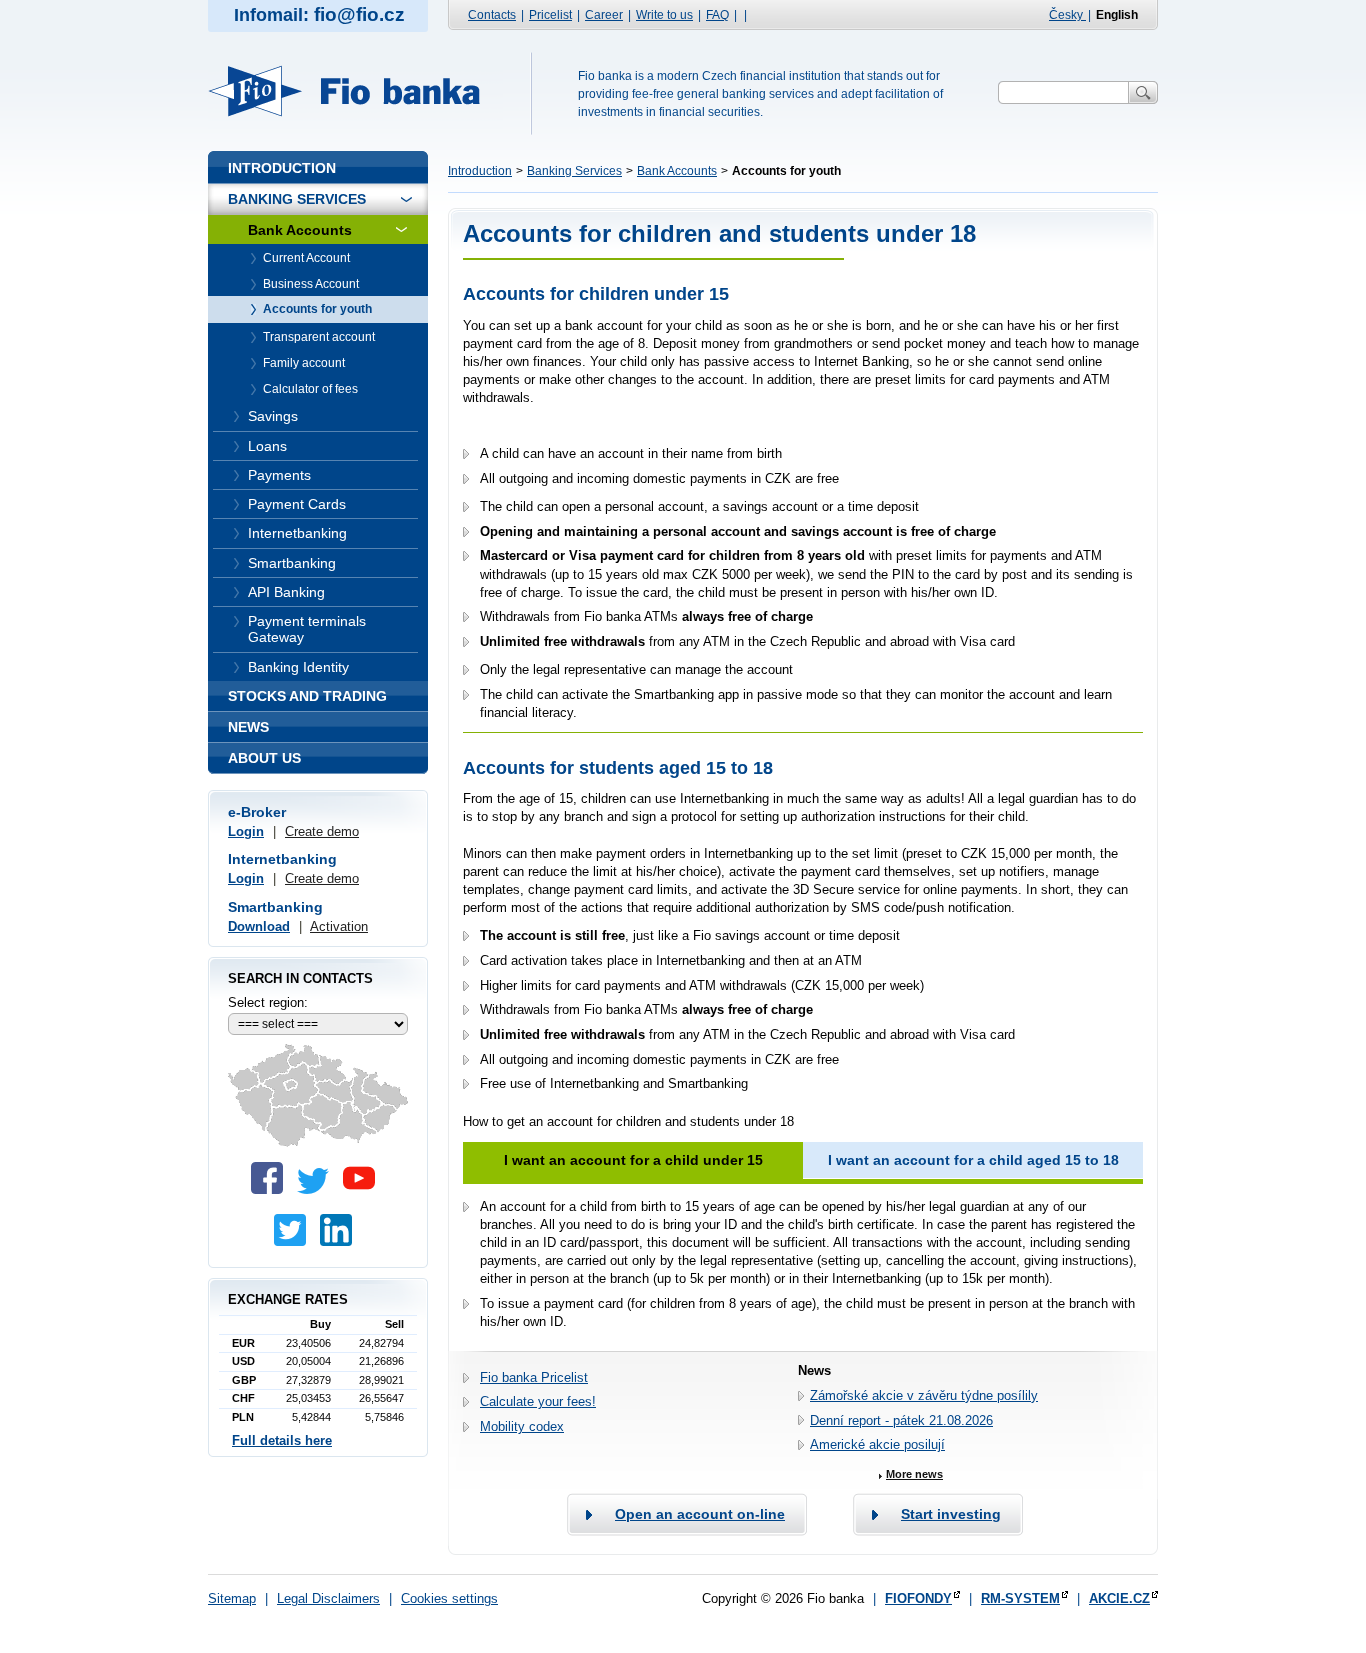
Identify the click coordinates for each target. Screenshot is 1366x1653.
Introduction (480, 171)
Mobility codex (522, 1426)
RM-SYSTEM (1020, 1598)
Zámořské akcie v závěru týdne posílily (924, 1395)
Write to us (664, 15)
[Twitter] (318, 1189)
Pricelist (550, 15)
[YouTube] (364, 1189)
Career (604, 15)
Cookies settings (449, 1598)
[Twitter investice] (295, 1241)
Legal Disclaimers (328, 1598)
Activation (339, 926)
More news (914, 1474)
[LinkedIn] (341, 1241)
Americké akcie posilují (877, 1444)
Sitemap (232, 1598)
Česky (1067, 15)
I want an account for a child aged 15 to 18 (973, 1160)
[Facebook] (272, 1189)
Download (259, 926)
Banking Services (574, 171)
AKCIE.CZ (1119, 1598)
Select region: (268, 1002)
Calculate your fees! (538, 1401)
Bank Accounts (677, 171)
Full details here (282, 1440)
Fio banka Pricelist (534, 1377)
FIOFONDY (918, 1598)
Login (246, 831)
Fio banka (356, 91)
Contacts (492, 15)
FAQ (717, 15)
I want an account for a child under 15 (633, 1160)
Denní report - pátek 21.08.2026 (901, 1420)
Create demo (322, 831)
